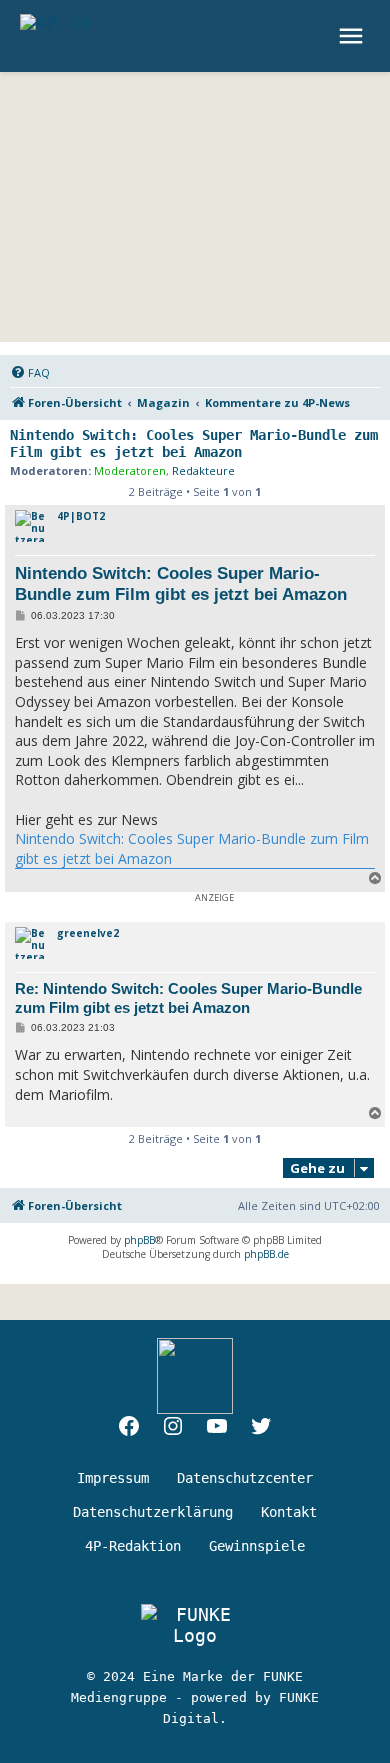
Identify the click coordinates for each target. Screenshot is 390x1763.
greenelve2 (88, 933)
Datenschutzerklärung (153, 1512)
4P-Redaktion (133, 1546)
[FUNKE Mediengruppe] (195, 1625)
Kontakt (289, 1512)
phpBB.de (266, 1254)
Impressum (113, 1478)
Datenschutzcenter (245, 1478)
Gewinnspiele (257, 1546)
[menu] (353, 36)
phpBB (139, 1240)
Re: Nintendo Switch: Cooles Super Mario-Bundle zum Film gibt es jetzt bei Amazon (188, 998)
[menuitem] (30, 373)
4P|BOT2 (81, 516)
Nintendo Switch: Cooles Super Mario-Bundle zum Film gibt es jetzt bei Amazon (194, 443)
